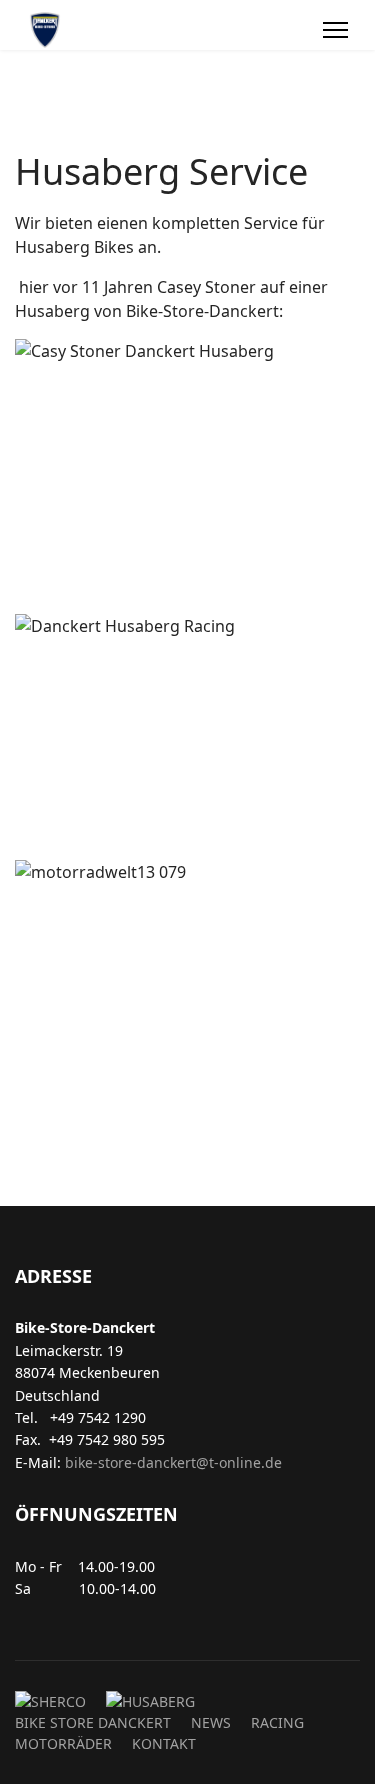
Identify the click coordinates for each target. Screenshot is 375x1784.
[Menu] (335, 30)
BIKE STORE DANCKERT (93, 1722)
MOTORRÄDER (63, 1743)
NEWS (211, 1722)
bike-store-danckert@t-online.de (173, 1462)
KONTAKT (164, 1743)
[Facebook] (275, 30)
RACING (277, 1722)
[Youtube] (297, 30)
